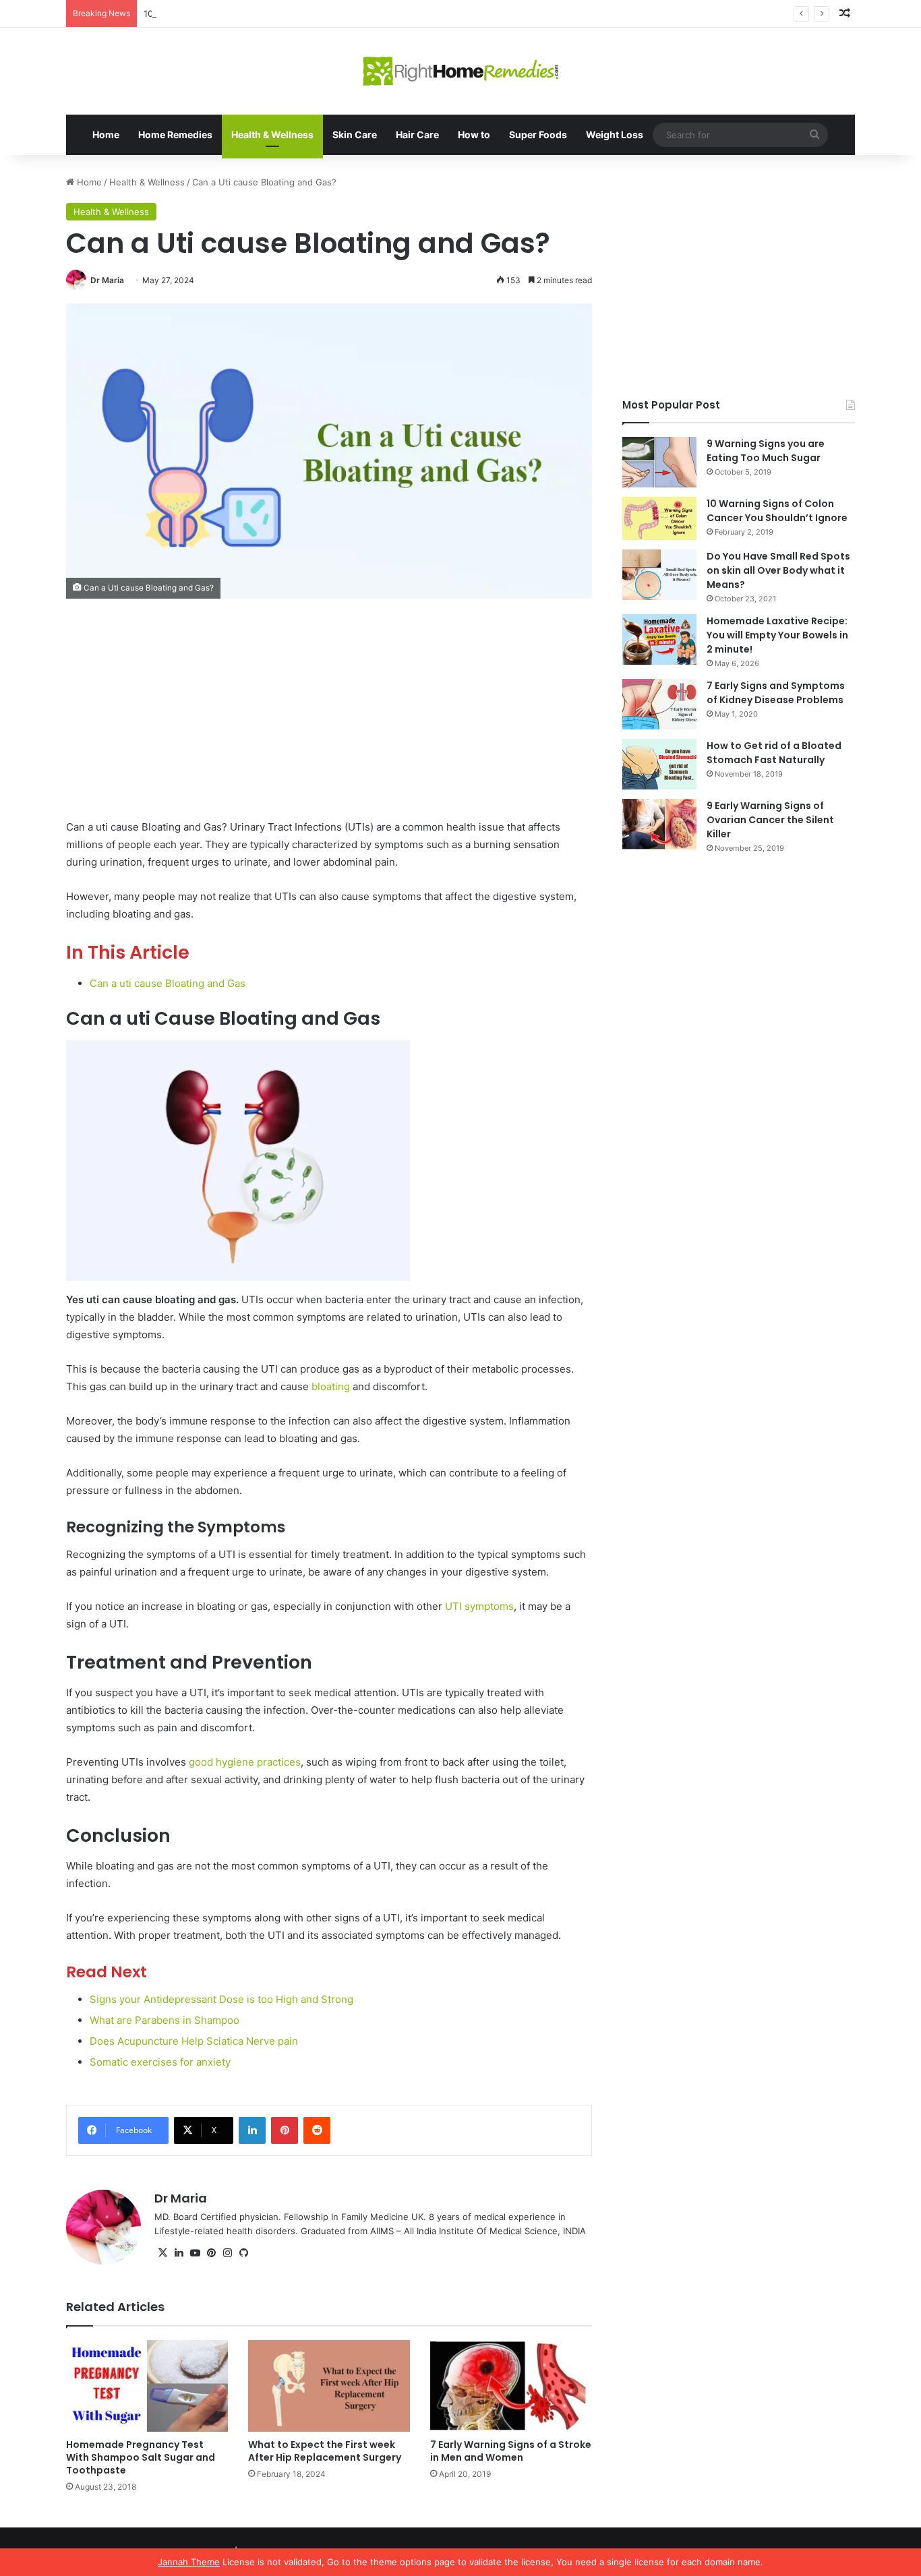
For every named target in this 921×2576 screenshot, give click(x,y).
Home (106, 134)
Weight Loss (615, 134)
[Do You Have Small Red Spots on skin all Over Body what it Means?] (659, 575)
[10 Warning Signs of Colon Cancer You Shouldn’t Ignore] (659, 518)
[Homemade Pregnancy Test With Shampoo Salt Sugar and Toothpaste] (147, 2386)
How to (474, 134)
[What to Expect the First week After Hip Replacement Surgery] (329, 2386)
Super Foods (538, 134)
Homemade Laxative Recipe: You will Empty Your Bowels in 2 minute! (777, 635)
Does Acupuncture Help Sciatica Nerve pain (194, 2041)
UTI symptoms (479, 1606)
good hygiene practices (245, 1762)
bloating (331, 1386)
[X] (162, 2253)
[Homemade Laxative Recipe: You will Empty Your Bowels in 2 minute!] (659, 639)
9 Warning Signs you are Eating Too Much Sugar (766, 451)
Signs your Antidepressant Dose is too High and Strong (221, 1999)
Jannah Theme (189, 2562)
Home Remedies (175, 134)
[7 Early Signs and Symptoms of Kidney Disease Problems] (659, 704)
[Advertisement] (329, 719)
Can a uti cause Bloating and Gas (168, 983)
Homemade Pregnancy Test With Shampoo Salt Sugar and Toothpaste (141, 2457)
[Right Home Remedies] (461, 71)
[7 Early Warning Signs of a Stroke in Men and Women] (511, 2386)
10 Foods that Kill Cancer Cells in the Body (232, 13)
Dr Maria (107, 280)
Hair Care (417, 134)
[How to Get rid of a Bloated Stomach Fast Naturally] (659, 764)
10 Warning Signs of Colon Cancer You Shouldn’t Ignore (777, 511)
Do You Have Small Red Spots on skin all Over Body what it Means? (778, 570)
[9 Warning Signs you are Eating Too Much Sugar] (659, 462)
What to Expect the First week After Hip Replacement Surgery (325, 2451)
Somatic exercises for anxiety (160, 2062)
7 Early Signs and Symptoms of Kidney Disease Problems (776, 693)
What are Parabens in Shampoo (165, 2020)
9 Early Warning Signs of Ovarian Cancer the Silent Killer (770, 820)
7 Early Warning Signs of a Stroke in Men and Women (511, 2451)
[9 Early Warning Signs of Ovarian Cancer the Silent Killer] (659, 824)
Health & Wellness (272, 134)
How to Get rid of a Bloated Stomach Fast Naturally (774, 753)
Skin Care (355, 134)
